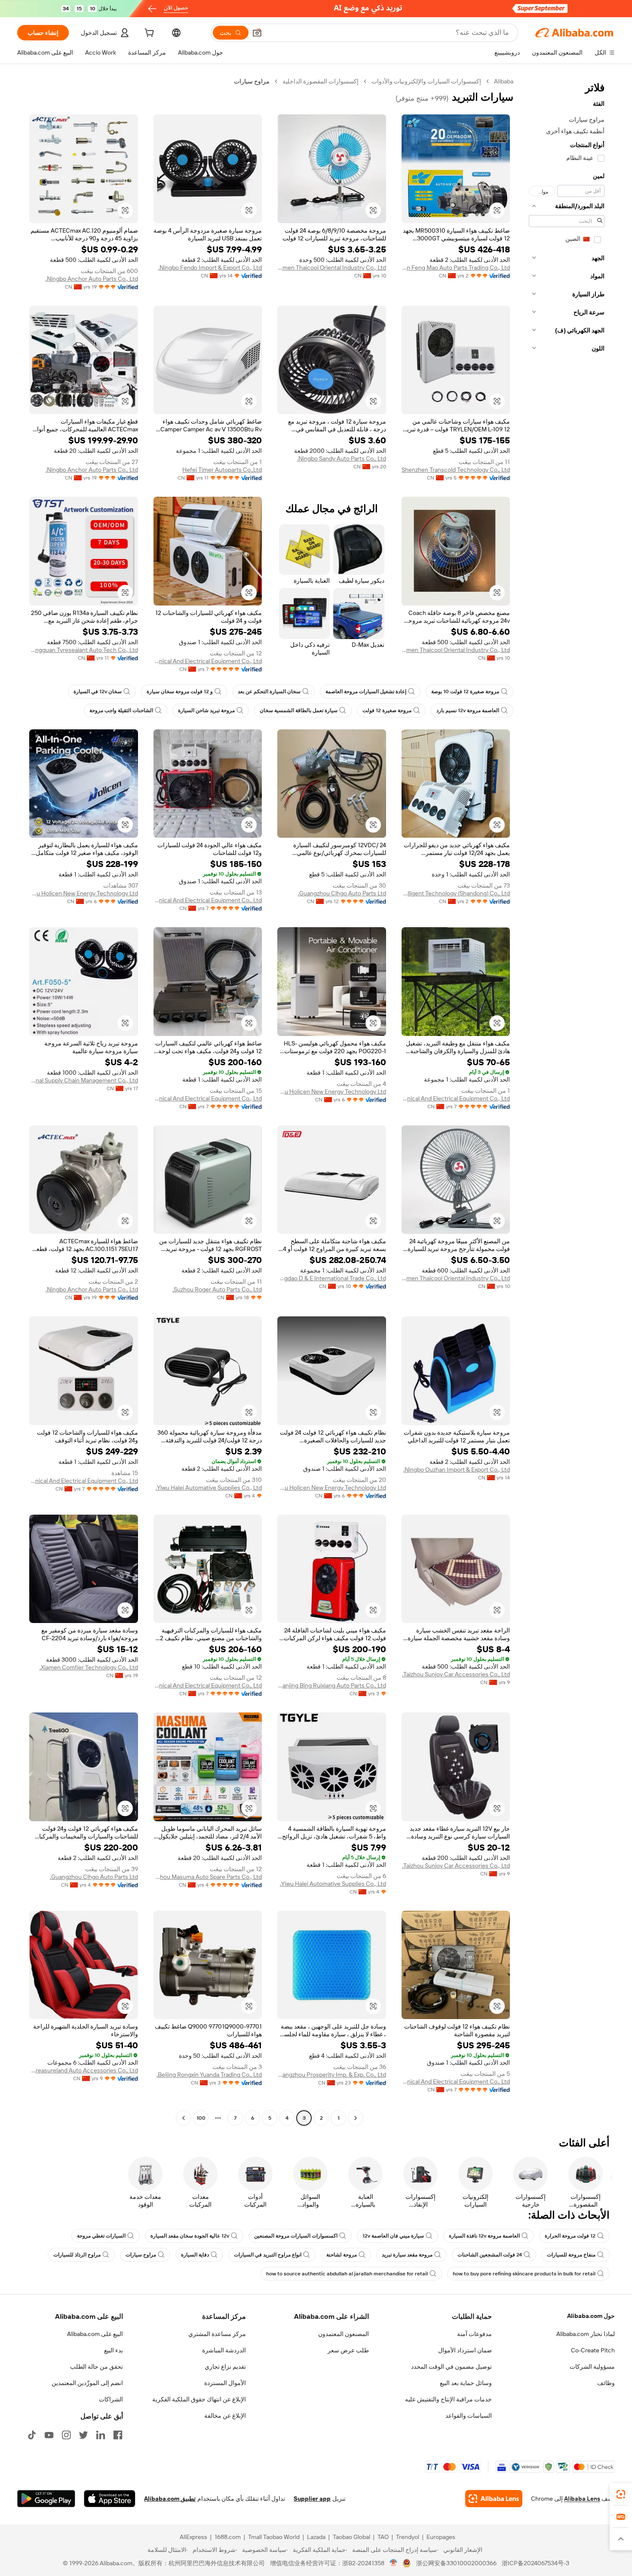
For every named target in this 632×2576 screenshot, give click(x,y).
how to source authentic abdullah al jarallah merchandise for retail (347, 2274)
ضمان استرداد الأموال (465, 2350)
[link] (621, 2494)
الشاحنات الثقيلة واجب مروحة (121, 710)
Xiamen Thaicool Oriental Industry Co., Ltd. (332, 267)
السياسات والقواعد (469, 2416)
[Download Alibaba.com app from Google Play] (46, 2499)
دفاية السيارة (195, 2255)
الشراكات (111, 2399)
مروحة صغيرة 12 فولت (387, 710)
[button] (257, 33)
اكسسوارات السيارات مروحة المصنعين (296, 2236)
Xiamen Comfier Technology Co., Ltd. (89, 1667)
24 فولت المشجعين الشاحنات (490, 2255)
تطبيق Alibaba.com (170, 2499)
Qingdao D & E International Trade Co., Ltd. (332, 1278)
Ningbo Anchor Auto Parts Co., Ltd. (92, 279)
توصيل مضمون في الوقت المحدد (451, 2367)
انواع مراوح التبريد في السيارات (268, 2255)
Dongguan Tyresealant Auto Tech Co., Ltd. (84, 650)
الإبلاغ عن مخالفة (225, 2416)
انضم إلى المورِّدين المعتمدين (87, 2383)
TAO (383, 2537)
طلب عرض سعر (348, 2350)
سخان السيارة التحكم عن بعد (269, 692)
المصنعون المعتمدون (344, 2334)
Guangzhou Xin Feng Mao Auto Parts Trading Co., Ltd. (456, 267)
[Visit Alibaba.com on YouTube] (49, 2435)
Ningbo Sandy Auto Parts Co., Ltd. (342, 458)
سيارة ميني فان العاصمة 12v (393, 2236)
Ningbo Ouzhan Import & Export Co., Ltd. (457, 1469)
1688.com (228, 2537)
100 (201, 2118)
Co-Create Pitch (593, 2350)
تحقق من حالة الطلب (97, 2367)
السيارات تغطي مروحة (101, 2236)
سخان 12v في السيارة (98, 692)
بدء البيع (114, 2350)
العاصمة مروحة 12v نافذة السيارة (484, 2236)
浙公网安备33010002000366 (456, 2563)
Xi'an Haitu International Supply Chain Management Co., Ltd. (84, 1080)
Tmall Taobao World (274, 2537)
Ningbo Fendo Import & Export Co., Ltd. (210, 267)
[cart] (148, 34)
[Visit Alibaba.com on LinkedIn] (101, 2435)
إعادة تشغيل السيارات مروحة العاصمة (366, 692)
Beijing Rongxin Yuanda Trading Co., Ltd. (209, 2075)
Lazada (316, 2537)
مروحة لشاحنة (342, 2255)
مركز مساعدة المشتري (217, 2334)
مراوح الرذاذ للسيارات (77, 2255)
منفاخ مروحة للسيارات (571, 2255)
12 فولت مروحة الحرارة (570, 2236)
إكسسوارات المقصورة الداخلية (321, 81)
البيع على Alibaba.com (95, 2334)
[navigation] (567, 1101)
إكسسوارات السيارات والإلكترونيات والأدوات (426, 81)
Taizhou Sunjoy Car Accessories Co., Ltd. (456, 1674)
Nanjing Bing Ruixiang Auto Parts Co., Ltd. (332, 1685)
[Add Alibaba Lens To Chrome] (494, 2499)
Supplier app (312, 2499)
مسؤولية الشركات (592, 2367)
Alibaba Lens (582, 2499)
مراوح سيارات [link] (252, 81)
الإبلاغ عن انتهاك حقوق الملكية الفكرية (199, 2399)
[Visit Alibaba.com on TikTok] (32, 2435)
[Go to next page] (184, 2118)
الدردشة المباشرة (224, 2350)
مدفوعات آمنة (474, 2334)
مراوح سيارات (141, 2255)
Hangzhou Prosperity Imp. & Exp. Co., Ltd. (332, 2075)
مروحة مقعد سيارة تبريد (407, 2255)
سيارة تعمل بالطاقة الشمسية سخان (299, 710)
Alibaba (504, 81)
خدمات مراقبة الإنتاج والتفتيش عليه (448, 2399)
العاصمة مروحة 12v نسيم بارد (468, 710)
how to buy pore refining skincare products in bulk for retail (524, 2274)
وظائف (606, 2383)
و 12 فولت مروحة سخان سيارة (180, 692)
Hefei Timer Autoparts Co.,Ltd (222, 470)
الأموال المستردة (225, 2383)
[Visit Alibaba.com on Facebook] (118, 2435)
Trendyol (408, 2537)
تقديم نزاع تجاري (225, 2367)
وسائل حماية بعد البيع (466, 2383)
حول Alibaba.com (591, 2316)
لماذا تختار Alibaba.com (586, 2334)
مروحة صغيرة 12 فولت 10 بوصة (465, 692)
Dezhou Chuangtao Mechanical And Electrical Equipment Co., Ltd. (208, 661)
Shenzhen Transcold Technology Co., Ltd (456, 470)
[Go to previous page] (356, 2118)
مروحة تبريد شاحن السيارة (206, 710)
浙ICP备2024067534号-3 (535, 2563)
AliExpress (193, 2537)
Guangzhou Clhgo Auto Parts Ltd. (342, 893)
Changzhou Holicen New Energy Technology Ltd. (84, 893)
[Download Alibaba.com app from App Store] (110, 2499)
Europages (441, 2537)
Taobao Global (351, 2537)
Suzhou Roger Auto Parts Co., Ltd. (217, 1289)
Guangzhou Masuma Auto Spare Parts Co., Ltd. (208, 1877)
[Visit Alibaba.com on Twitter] (83, 2435)
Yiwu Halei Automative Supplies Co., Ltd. (209, 1488)
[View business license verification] (394, 2563)
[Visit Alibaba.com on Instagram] (66, 2435)
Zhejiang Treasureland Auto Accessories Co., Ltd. (84, 2070)
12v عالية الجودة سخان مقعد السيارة (190, 2236)
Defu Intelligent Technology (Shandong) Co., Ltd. (456, 893)
